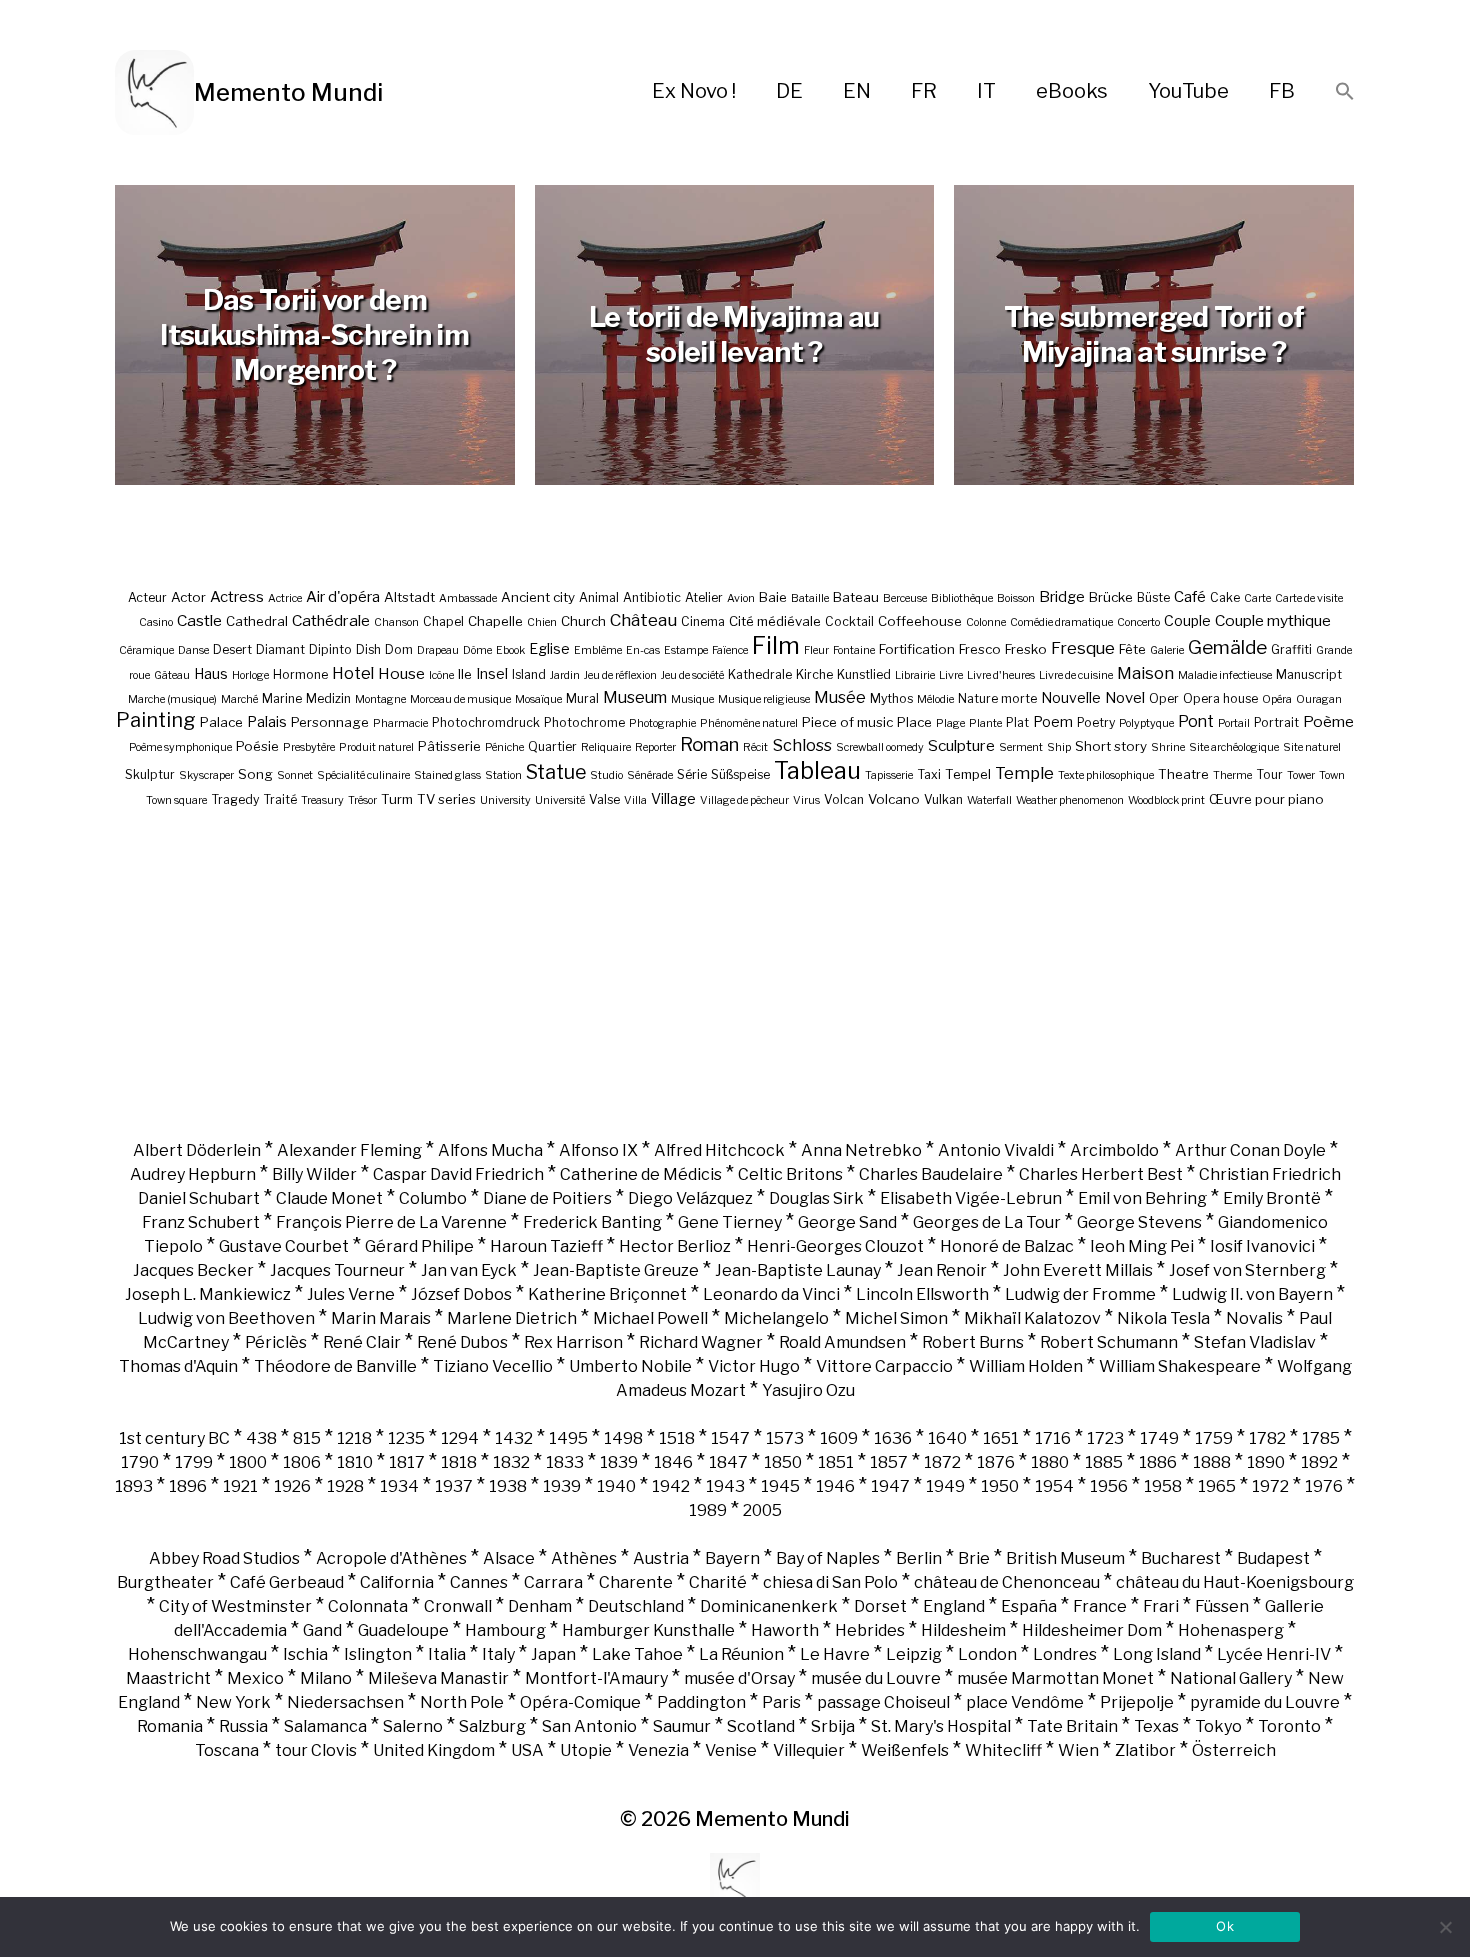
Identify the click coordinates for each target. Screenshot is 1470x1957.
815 (307, 1438)
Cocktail (849, 621)
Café (1190, 597)
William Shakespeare (1180, 1366)
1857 (889, 1462)
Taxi (929, 774)
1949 (945, 1486)
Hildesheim (963, 1630)
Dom (399, 649)
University (505, 800)
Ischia (305, 1654)
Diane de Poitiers (547, 1198)
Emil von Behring (1142, 1198)
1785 (1321, 1438)
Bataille (810, 598)
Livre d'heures (1001, 675)
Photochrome (584, 722)
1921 (240, 1486)
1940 (616, 1486)
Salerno (413, 1726)
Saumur (682, 1726)
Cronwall (458, 1606)
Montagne (380, 699)
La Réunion (741, 1654)
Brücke (1111, 597)
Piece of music (847, 722)
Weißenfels (905, 1750)
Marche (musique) (172, 699)
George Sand (847, 1222)
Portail (1234, 723)
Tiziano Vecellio (493, 1366)
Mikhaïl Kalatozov (1032, 1318)
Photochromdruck (486, 722)
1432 (514, 1438)
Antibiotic (652, 597)
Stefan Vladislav (1255, 1342)
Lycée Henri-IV (1274, 1654)
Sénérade (650, 775)
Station (503, 775)
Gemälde (1227, 647)
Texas (1156, 1726)
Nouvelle (1071, 697)
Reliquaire (606, 747)
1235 (406, 1438)
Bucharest (1181, 1558)
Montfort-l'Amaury (596, 1678)
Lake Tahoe (637, 1654)
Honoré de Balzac (1007, 1246)
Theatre (1183, 774)
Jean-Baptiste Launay (798, 1270)
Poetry (1096, 722)
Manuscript (1309, 674)
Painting (156, 720)
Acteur (147, 597)
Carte (1257, 598)
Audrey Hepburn (193, 1174)
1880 (1050, 1462)
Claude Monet (329, 1198)
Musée (840, 697)
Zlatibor (1145, 1750)
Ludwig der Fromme (1080, 1294)
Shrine (1168, 747)
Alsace (509, 1558)
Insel (492, 673)
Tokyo (1218, 1726)
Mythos (891, 698)
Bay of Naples (828, 1558)
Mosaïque (538, 699)
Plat (1017, 722)
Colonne (986, 622)
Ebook (510, 650)
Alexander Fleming (349, 1150)
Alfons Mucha (490, 1150)
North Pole (462, 1702)
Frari (1161, 1606)
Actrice (285, 598)
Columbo (433, 1198)
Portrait (1276, 722)
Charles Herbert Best (1101, 1174)
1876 (996, 1462)
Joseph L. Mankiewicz (208, 1294)
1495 (568, 1438)
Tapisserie (889, 775)
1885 (1104, 1462)
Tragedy (235, 799)
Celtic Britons (790, 1174)
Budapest (1273, 1558)
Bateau (856, 597)
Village (673, 798)
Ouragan (1319, 699)
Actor (188, 597)
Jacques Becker (193, 1270)
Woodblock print (1166, 800)
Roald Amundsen (842, 1342)
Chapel (443, 621)
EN (857, 91)
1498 (623, 1438)
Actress (237, 597)
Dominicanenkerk (769, 1606)
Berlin (919, 1558)
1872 (942, 1462)
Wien (1078, 1750)
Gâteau (172, 675)
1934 (399, 1486)
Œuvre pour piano (1266, 799)
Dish (368, 649)
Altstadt (409, 597)
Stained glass (447, 775)
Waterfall (989, 800)
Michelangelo (776, 1318)
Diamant (280, 649)
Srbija (833, 1726)
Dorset (880, 1606)
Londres (1065, 1654)
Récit (755, 747)
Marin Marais (381, 1318)
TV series (446, 799)
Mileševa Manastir (438, 1678)
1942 (671, 1486)
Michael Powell (650, 1318)
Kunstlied (864, 674)
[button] (1345, 92)
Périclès (276, 1342)
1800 (248, 1462)
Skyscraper (206, 775)
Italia (447, 1654)
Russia (243, 1726)
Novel (1125, 698)
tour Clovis (316, 1750)
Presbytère (309, 747)
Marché (239, 699)
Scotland (761, 1726)
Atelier (704, 597)
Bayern (732, 1558)
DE (789, 91)
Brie (974, 1558)
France (1100, 1606)
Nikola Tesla (1163, 1318)
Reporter (655, 747)
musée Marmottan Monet (1055, 1678)
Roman (709, 744)
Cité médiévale (775, 621)
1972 (1270, 1486)
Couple (1187, 620)
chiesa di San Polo (830, 1582)
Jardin (565, 675)
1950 (1000, 1486)
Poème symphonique (180, 747)
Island (529, 674)
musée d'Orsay (739, 1678)
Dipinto (330, 649)
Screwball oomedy (880, 747)
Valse (604, 799)
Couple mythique (1273, 620)
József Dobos (461, 1294)
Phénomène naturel (749, 723)
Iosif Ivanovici (1262, 1246)
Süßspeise (740, 774)
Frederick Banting (592, 1222)
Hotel (353, 673)
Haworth (785, 1630)
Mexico (255, 1678)
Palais (267, 721)
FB (1282, 91)
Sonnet (295, 775)
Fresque (1083, 648)
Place (914, 722)
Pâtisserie (449, 746)
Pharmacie (400, 723)
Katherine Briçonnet (607, 1294)
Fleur (816, 650)
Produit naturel (376, 747)
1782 (1267, 1438)
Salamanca (325, 1726)
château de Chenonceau (1007, 1582)
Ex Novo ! (694, 91)
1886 (1158, 1462)
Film (776, 645)
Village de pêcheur (744, 800)
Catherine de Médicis (641, 1174)
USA (527, 1750)
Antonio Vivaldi (996, 1150)
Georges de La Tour (987, 1222)
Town (1332, 775)
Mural (582, 698)
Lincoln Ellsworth (922, 1294)
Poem (1053, 721)
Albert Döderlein (197, 1150)
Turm (397, 799)
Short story (1111, 746)
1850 (783, 1462)
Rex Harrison (573, 1342)
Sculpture (961, 745)
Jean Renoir (942, 1270)
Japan (553, 1654)
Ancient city (538, 597)
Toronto (1289, 1726)
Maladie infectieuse (1225, 675)
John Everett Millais (1078, 1270)
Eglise (549, 648)
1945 (780, 1486)
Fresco (980, 649)
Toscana (227, 1750)
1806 (302, 1462)
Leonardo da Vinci (771, 1294)
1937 (454, 1486)
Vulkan (943, 799)
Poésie (257, 746)
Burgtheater (165, 1582)
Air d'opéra (343, 597)
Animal (599, 597)
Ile (465, 674)
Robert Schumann (1109, 1342)
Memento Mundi (288, 92)
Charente (636, 1582)
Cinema (703, 621)
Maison (1145, 673)
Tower (1301, 775)
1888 (1212, 1462)
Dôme (477, 650)
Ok (1225, 1926)
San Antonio (589, 1726)
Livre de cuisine (1076, 675)
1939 (562, 1486)
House (401, 673)
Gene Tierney (730, 1222)
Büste (1153, 597)
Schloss (802, 745)
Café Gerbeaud (287, 1582)
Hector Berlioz (675, 1246)
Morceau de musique (460, 699)
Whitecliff (1003, 1750)
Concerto (1138, 622)
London (987, 1654)
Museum (635, 697)
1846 (673, 1462)
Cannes (479, 1582)
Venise (731, 1750)
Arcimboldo (1114, 1150)
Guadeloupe (403, 1630)
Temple (1024, 773)
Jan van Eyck (469, 1270)
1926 (292, 1486)
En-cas (643, 650)
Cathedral (257, 621)
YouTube (1188, 91)
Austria (661, 1558)
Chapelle (495, 621)
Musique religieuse (764, 699)
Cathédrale (331, 620)
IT (986, 91)
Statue (556, 772)
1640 (947, 1438)
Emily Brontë (1272, 1198)
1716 (1053, 1438)
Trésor (362, 800)
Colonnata (368, 1606)
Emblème (598, 650)
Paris (781, 1702)
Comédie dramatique (1061, 622)
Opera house (1220, 698)
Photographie (662, 723)
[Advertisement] (735, 973)
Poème (1328, 721)
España (1029, 1606)
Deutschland (636, 1606)
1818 (459, 1462)
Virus (806, 800)
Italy (498, 1654)
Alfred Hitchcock (719, 1150)
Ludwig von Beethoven (226, 1318)
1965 (1217, 1486)
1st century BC (174, 1438)
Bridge (1062, 597)
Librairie (915, 675)
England (954, 1606)
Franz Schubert (201, 1222)
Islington (378, 1654)
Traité (280, 799)
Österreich (1234, 1750)
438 (261, 1438)
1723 (1105, 1438)
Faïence (730, 650)
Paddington (701, 1702)
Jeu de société (692, 675)
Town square (176, 800)
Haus (211, 673)
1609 (839, 1438)
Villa (635, 800)
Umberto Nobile (630, 1366)
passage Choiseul (883, 1702)
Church (583, 621)
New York (233, 1702)
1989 (708, 1510)
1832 (511, 1462)
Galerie (1167, 650)
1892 (1319, 1462)
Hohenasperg (1231, 1630)
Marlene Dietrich (512, 1318)
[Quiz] (154, 92)
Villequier (809, 1750)
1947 (890, 1486)
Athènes (584, 1558)
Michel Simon (896, 1318)
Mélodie (935, 699)
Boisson (1016, 598)
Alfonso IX (598, 1150)
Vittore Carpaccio (884, 1366)
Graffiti (1291, 649)
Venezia (658, 1750)
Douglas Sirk (816, 1198)
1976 (1324, 1486)
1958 (1163, 1486)
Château (643, 619)
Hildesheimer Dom (1092, 1630)
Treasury (322, 800)
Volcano (894, 799)
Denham (540, 1606)
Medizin (328, 698)
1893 (134, 1486)
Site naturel (1312, 747)
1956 (1109, 1486)
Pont (1196, 721)
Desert (232, 649)
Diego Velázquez (690, 1198)
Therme (1232, 775)
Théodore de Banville (335, 1366)
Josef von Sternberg (1247, 1270)
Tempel (968, 774)
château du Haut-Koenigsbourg (1235, 1582)
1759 (1214, 1438)
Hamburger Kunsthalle (648, 1630)
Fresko (1026, 649)
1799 (194, 1462)
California (397, 1582)
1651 (1001, 1438)
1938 (508, 1486)
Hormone (300, 674)
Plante (985, 723)
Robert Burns (973, 1342)
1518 (677, 1438)
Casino (156, 622)
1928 (345, 1486)
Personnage (330, 722)
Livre (951, 675)
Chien (542, 622)
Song (255, 774)
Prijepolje (1137, 1702)
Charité (718, 1582)
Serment (1021, 747)
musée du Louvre (876, 1678)
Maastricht (168, 1678)
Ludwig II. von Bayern (1252, 1294)
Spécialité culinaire (363, 775)
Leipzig (914, 1654)
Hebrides (870, 1630)
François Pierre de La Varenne (391, 1222)
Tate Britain (1072, 1726)
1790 (140, 1462)
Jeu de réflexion (620, 675)
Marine (282, 698)
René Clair (362, 1342)
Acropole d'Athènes (391, 1558)
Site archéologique (1234, 747)
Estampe (686, 650)
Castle (199, 620)
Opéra (1277, 699)
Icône (441, 675)
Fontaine (854, 650)
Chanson (396, 622)
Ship (1059, 747)
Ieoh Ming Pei (1142, 1246)
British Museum (1065, 1558)
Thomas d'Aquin (178, 1366)
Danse (193, 650)
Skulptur (150, 774)
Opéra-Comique (580, 1702)
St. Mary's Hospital (941, 1726)
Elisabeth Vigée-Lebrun (971, 1198)
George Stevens (1139, 1222)
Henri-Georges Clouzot (835, 1246)
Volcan (844, 799)
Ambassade (468, 598)
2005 (762, 1510)
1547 (730, 1438)
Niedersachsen (345, 1702)
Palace (221, 722)
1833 (565, 1462)
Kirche (814, 674)
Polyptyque (1146, 723)
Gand (322, 1630)
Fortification (917, 649)
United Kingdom (434, 1750)
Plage (950, 723)
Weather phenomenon (1070, 800)
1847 (728, 1462)
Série (692, 774)
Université (560, 800)
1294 (460, 1438)
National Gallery (1231, 1678)
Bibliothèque (962, 598)
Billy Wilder (314, 1174)
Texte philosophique (1106, 775)
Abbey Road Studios (224, 1558)
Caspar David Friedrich (458, 1174)
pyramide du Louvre (1265, 1702)
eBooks (1072, 91)
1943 (725, 1486)
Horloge (250, 675)
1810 (355, 1462)
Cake (1225, 597)
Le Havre (835, 1654)
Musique (692, 699)
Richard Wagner (701, 1342)
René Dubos (462, 1342)
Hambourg (505, 1630)
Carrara (553, 1582)
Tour (1269, 774)
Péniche (504, 747)
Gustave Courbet (284, 1246)
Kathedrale (760, 674)
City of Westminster (235, 1606)
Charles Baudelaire (931, 1174)
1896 (188, 1486)
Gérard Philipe (419, 1246)
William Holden (1026, 1366)
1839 (619, 1462)
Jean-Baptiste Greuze (616, 1270)
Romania (170, 1726)
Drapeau (438, 650)
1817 (407, 1462)
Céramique (146, 650)
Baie (773, 597)
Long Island (1157, 1654)
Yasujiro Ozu (808, 1390)
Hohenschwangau (197, 1654)
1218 (354, 1438)
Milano (326, 1678)
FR (924, 91)
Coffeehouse (920, 621)
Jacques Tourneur (337, 1270)
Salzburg (492, 1726)
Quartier (552, 746)
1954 (1054, 1486)
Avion (741, 598)
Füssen (1222, 1606)
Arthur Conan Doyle (1250, 1150)
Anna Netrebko (861, 1150)
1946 (835, 1486)
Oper (1164, 698)
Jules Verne (351, 1294)
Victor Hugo (754, 1366)
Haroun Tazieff (546, 1246)
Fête (1132, 649)
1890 (1266, 1462)
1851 (836, 1462)
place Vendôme (1025, 1702)
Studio (606, 775)
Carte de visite (1309, 598)
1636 (893, 1438)
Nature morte (997, 698)
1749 (1159, 1438)
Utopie (586, 1750)
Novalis (1254, 1318)
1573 (785, 1438)
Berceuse (905, 598)
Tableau (817, 770)
